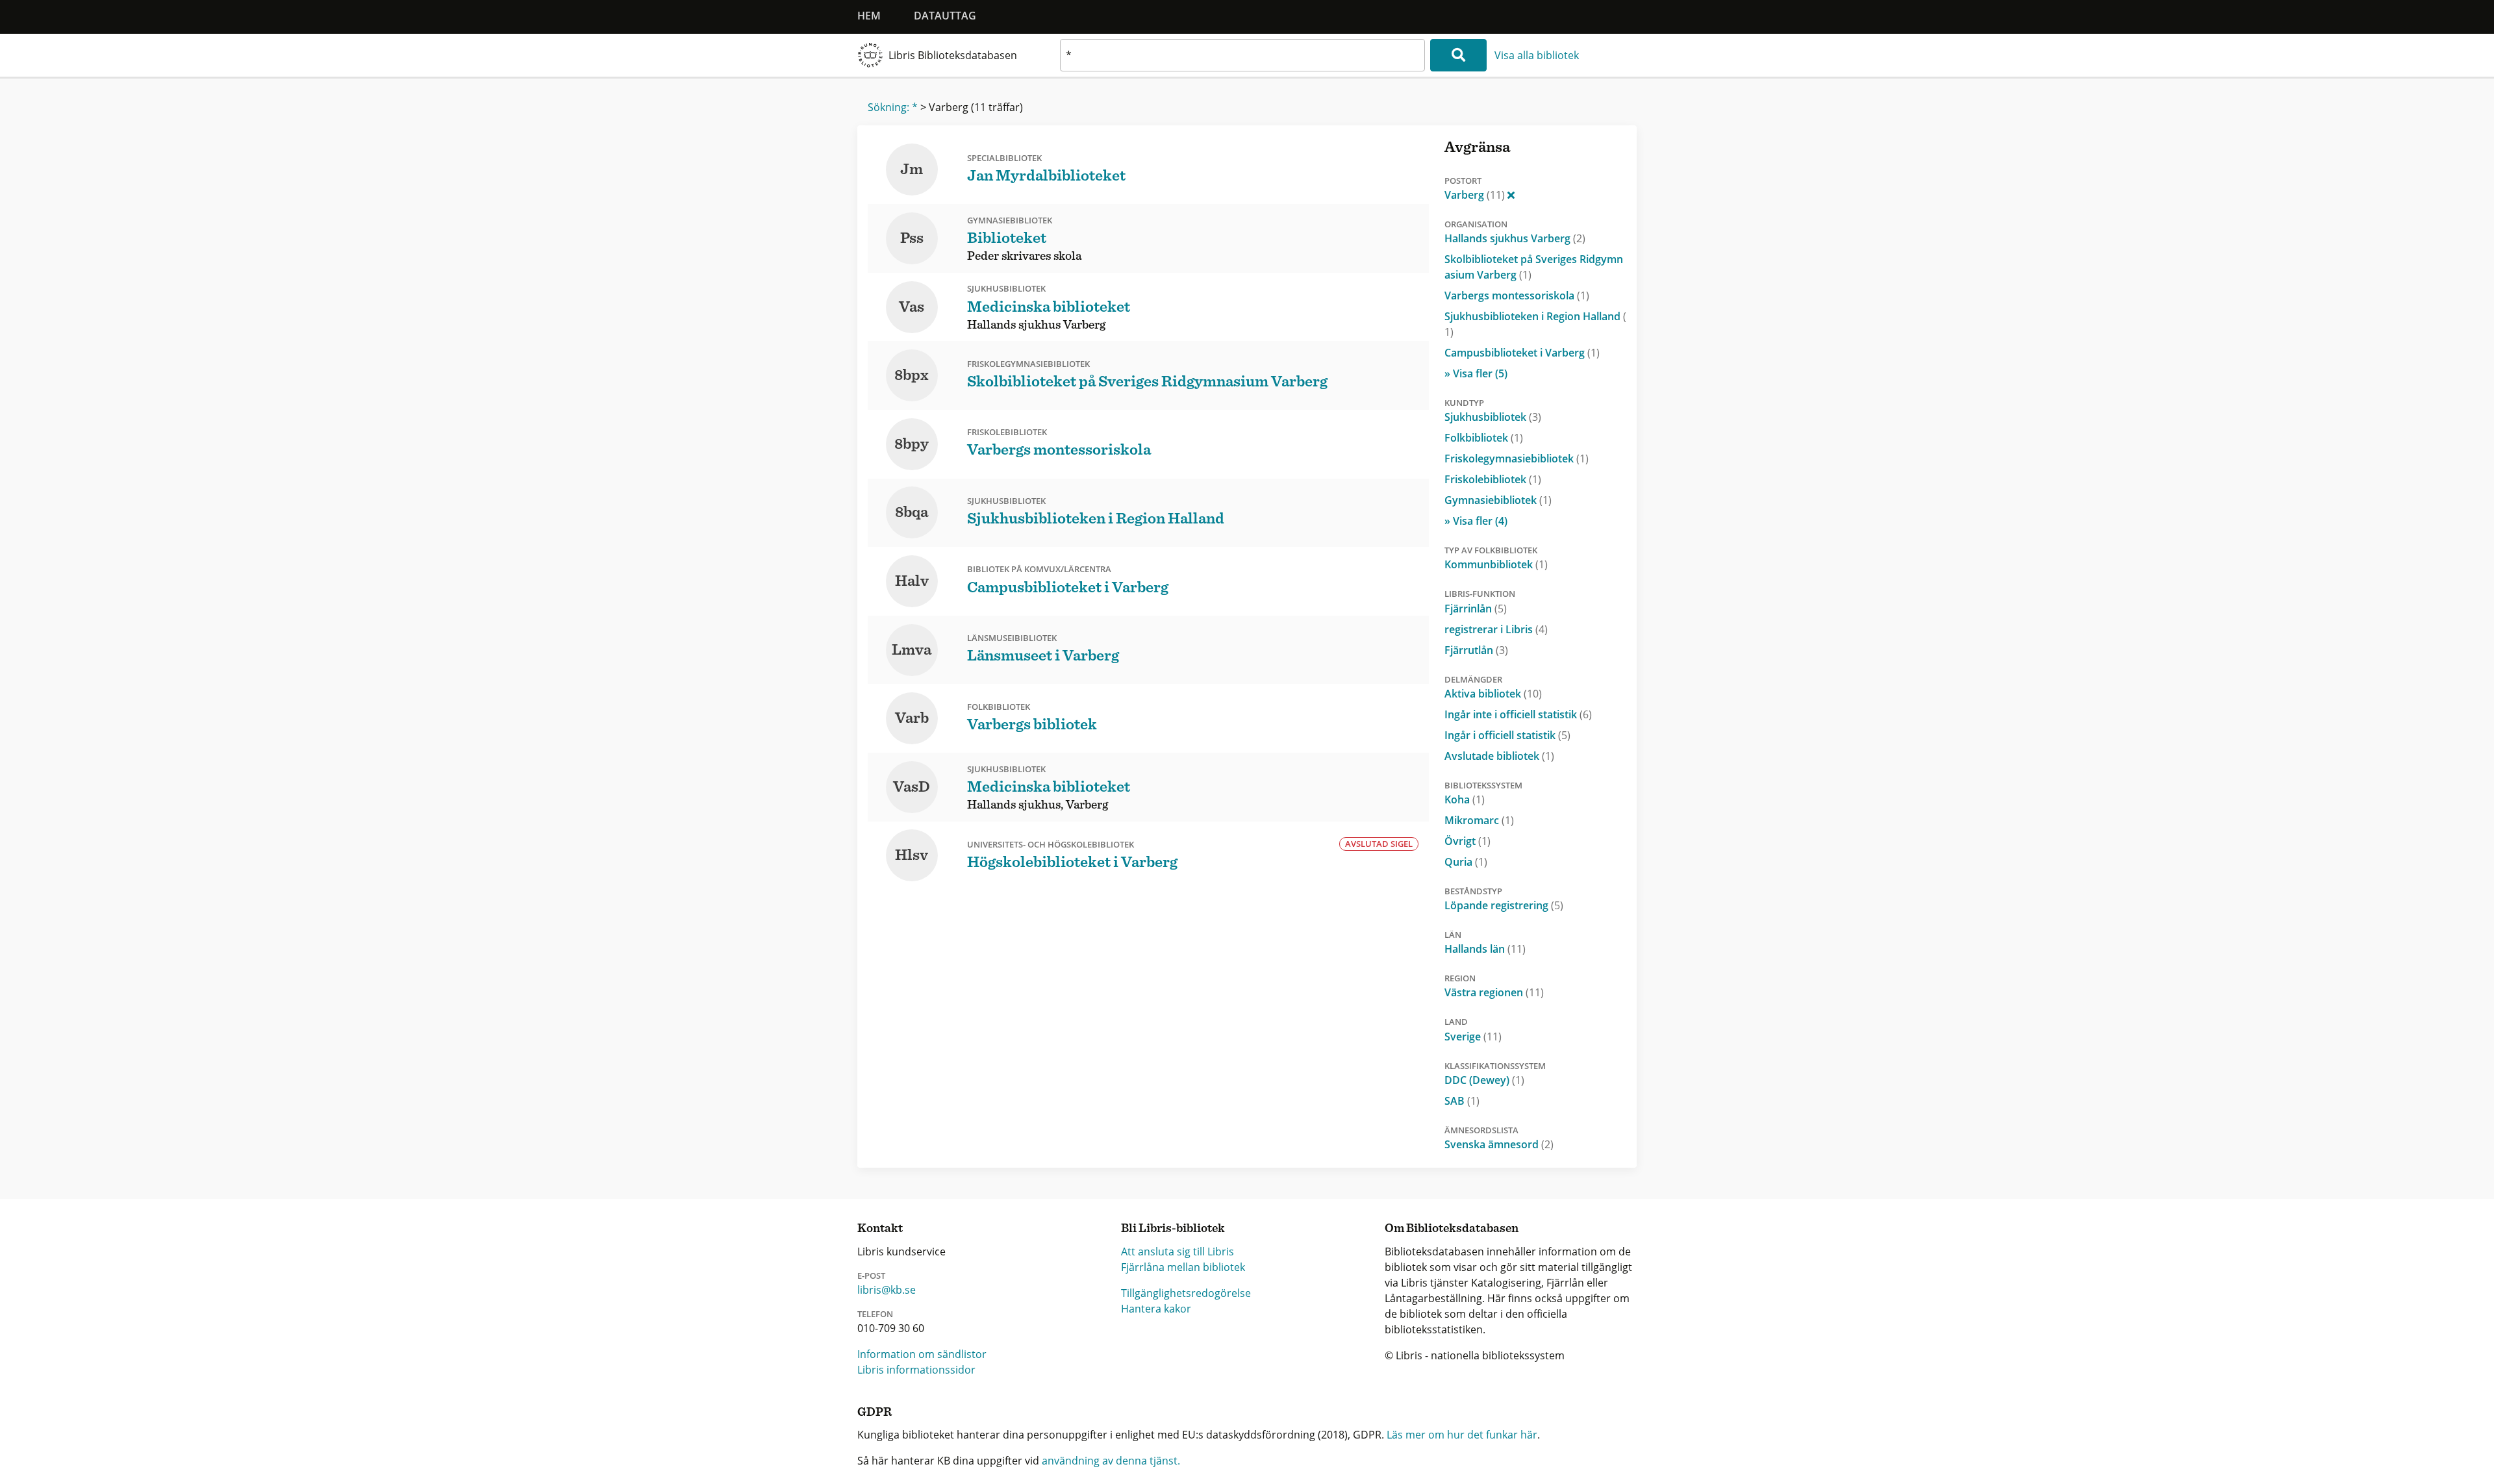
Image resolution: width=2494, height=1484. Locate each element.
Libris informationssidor (916, 1370)
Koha (1465, 799)
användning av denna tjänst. (1111, 1461)
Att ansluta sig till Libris (1178, 1251)
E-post (871, 1276)
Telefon (875, 1314)
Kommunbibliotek (1496, 564)
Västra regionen (1494, 992)
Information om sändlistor (922, 1354)
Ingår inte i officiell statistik (1518, 714)
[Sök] (1458, 55)
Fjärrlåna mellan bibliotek (1183, 1267)
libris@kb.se (887, 1290)
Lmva (912, 650)
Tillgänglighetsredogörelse (1186, 1293)
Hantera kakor (1156, 1309)
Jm (912, 170)
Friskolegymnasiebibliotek (1517, 459)
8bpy (912, 444)
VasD (912, 787)
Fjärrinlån (1476, 609)
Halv (912, 581)
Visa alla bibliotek (1537, 55)
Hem (869, 16)
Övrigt (1467, 841)
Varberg (1475, 195)
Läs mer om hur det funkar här (1462, 1435)
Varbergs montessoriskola (1517, 296)
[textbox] (1242, 55)
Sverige (1473, 1037)
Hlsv (912, 855)
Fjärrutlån (1476, 650)
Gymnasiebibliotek (1498, 500)
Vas (912, 307)
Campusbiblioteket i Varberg (1522, 353)
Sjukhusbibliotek (1493, 417)
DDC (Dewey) (1484, 1080)
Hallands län (1485, 949)
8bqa (912, 512)
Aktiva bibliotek (1493, 694)
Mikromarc (1479, 820)
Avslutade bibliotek (1499, 756)
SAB (1462, 1101)
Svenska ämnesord (1499, 1144)
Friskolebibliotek (1493, 479)
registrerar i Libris (1496, 629)
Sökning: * (893, 107)
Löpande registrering (1504, 905)
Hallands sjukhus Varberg (1515, 238)
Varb (912, 718)
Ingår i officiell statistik (1507, 735)
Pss (912, 238)
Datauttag (945, 16)
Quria (1466, 862)
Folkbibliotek (1484, 438)
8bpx (912, 375)
